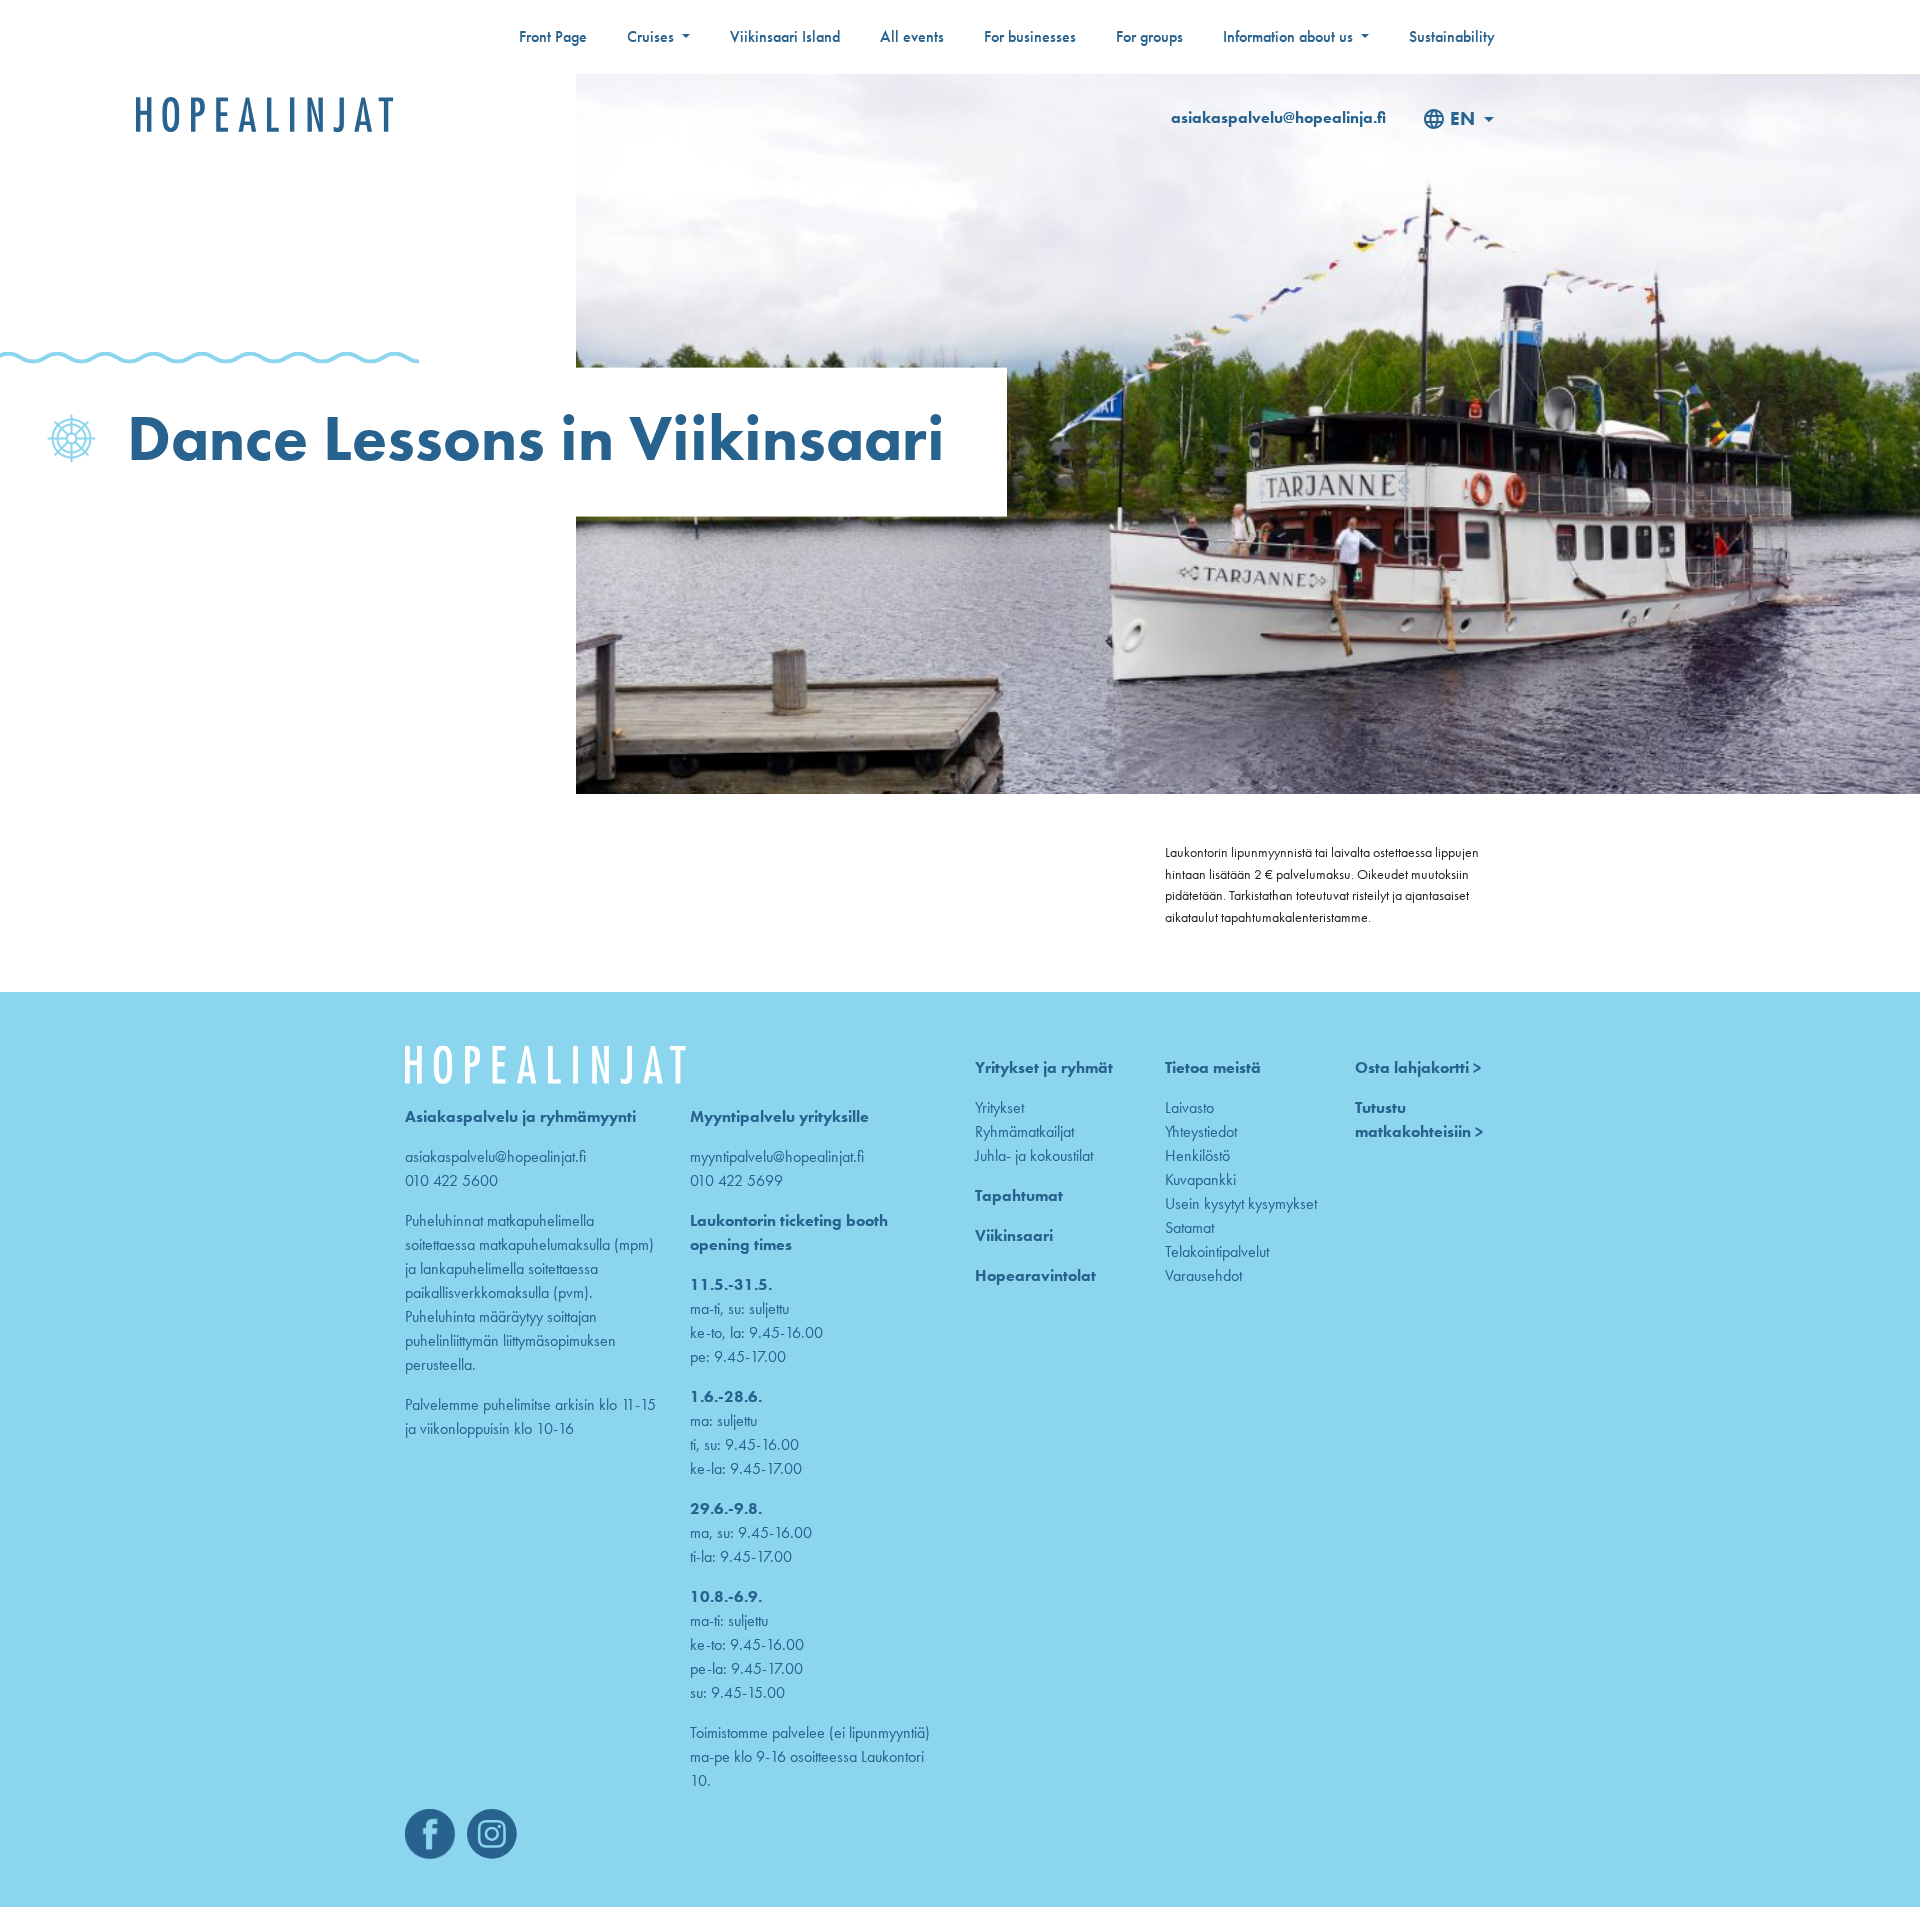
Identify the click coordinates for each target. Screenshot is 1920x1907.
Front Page (553, 36)
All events (912, 36)
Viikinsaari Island (785, 36)
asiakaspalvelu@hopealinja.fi (1278, 117)
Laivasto (1189, 1107)
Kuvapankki (1200, 1179)
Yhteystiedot (1201, 1131)
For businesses (1030, 36)
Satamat (1189, 1227)
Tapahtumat (1019, 1195)
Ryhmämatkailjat (1024, 1131)
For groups (1149, 36)
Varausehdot (1203, 1275)
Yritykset (999, 1107)
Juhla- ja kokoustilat (1034, 1155)
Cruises (652, 36)
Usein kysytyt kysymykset (1241, 1203)
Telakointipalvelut (1217, 1251)
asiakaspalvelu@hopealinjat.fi (495, 1156)
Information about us (1290, 36)
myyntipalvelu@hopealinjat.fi (777, 1156)
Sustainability (1452, 36)
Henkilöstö (1197, 1155)
